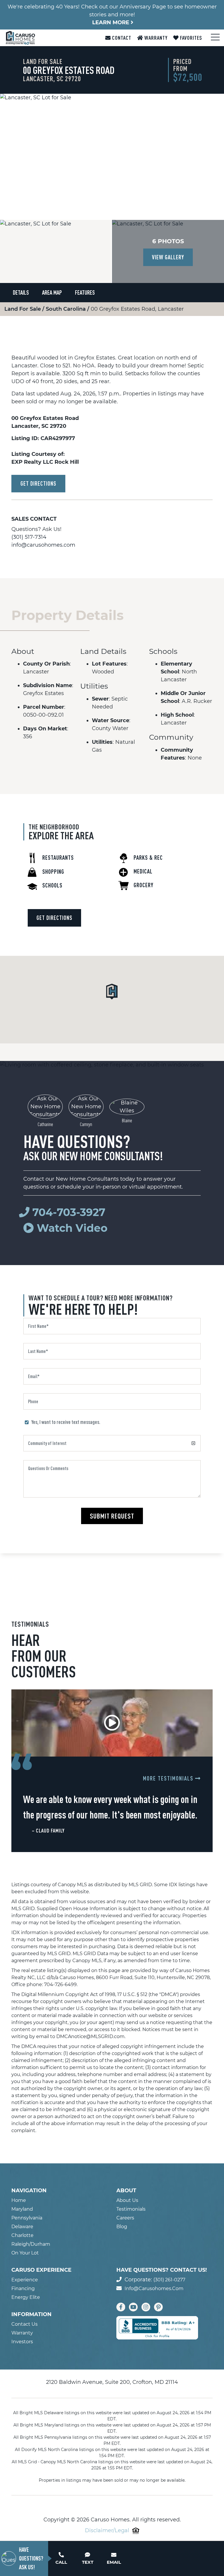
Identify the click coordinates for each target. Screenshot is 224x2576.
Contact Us (24, 2324)
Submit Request (112, 1516)
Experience (25, 2280)
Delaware (22, 2227)
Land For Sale (23, 309)
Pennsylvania (27, 2218)
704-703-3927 (69, 1212)
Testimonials (131, 2209)
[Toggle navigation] (214, 37)
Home (19, 2200)
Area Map (52, 292)
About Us (127, 2200)
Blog (122, 2227)
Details (21, 292)
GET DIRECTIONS (38, 483)
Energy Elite (26, 2297)
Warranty (155, 38)
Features (85, 292)
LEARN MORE (111, 22)
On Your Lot (25, 2253)
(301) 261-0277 (169, 2280)
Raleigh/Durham (31, 2244)
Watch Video (71, 1228)
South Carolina (66, 309)
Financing (23, 2288)
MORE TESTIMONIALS (169, 1778)
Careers (125, 2218)
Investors (22, 2342)
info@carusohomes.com (43, 545)
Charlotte (22, 2235)
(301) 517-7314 (29, 537)
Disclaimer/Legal (107, 2530)
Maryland (22, 2209)
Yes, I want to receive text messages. (66, 1422)
